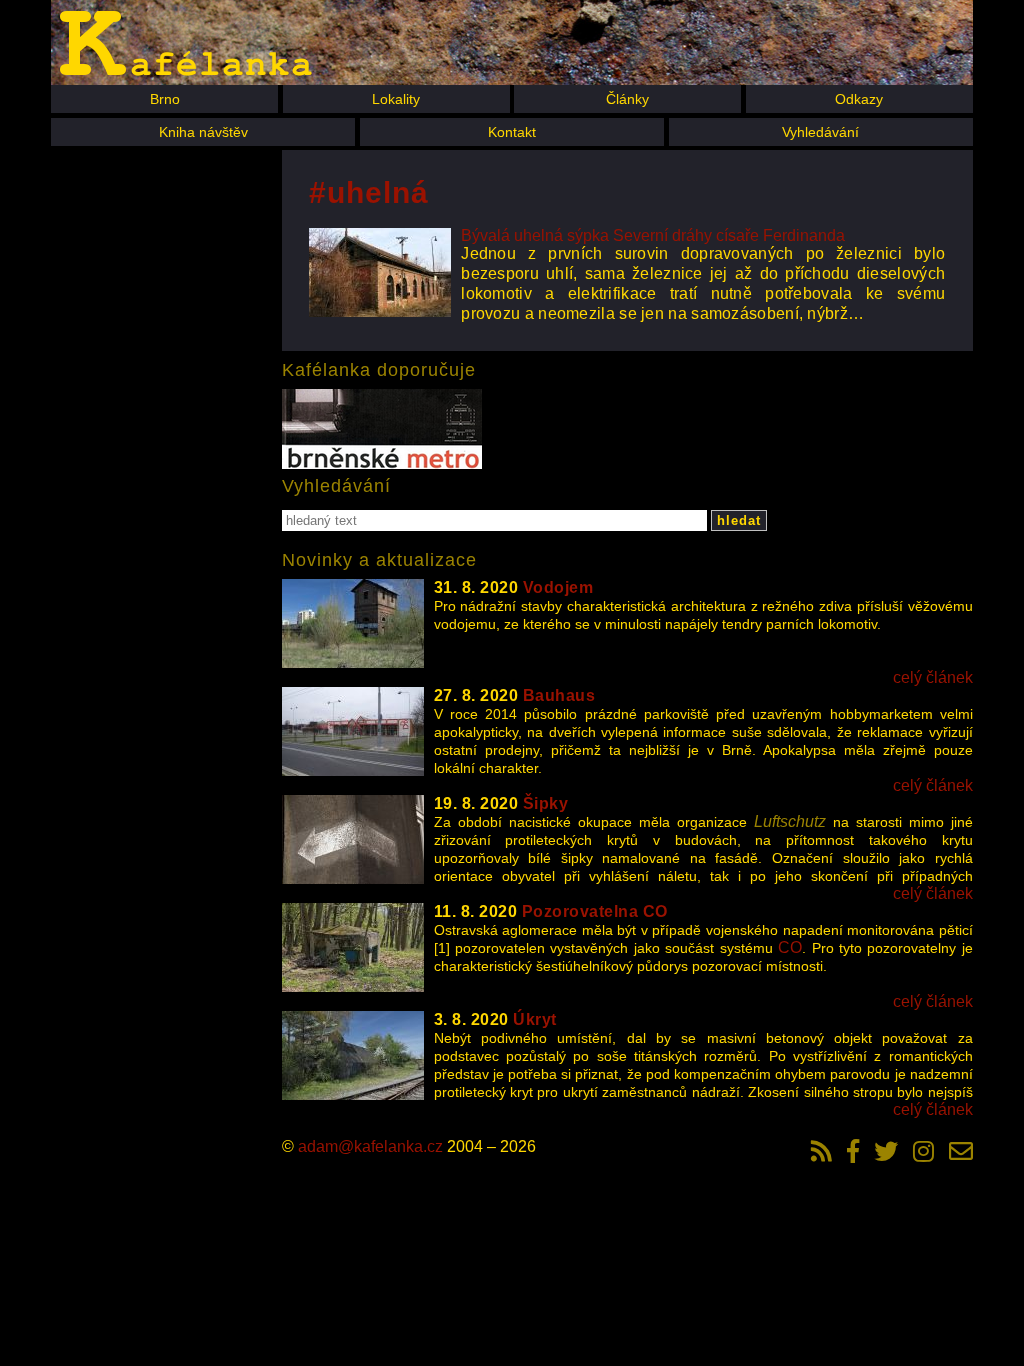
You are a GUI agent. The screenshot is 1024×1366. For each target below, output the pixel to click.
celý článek (933, 677)
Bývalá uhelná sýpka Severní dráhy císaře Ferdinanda (653, 235)
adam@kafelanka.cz (370, 1146)
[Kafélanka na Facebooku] (853, 1151)
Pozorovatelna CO (595, 911)
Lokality (396, 99)
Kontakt (512, 132)
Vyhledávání (820, 132)
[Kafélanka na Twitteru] (886, 1151)
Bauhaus (559, 695)
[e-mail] (961, 1151)
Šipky (546, 803)
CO (790, 947)
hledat (739, 520)
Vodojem (558, 587)
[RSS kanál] (821, 1151)
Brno (165, 99)
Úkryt (535, 1019)
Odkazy (859, 99)
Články (627, 99)
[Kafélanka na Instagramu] (923, 1151)
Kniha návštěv (203, 132)
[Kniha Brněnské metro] (382, 431)
